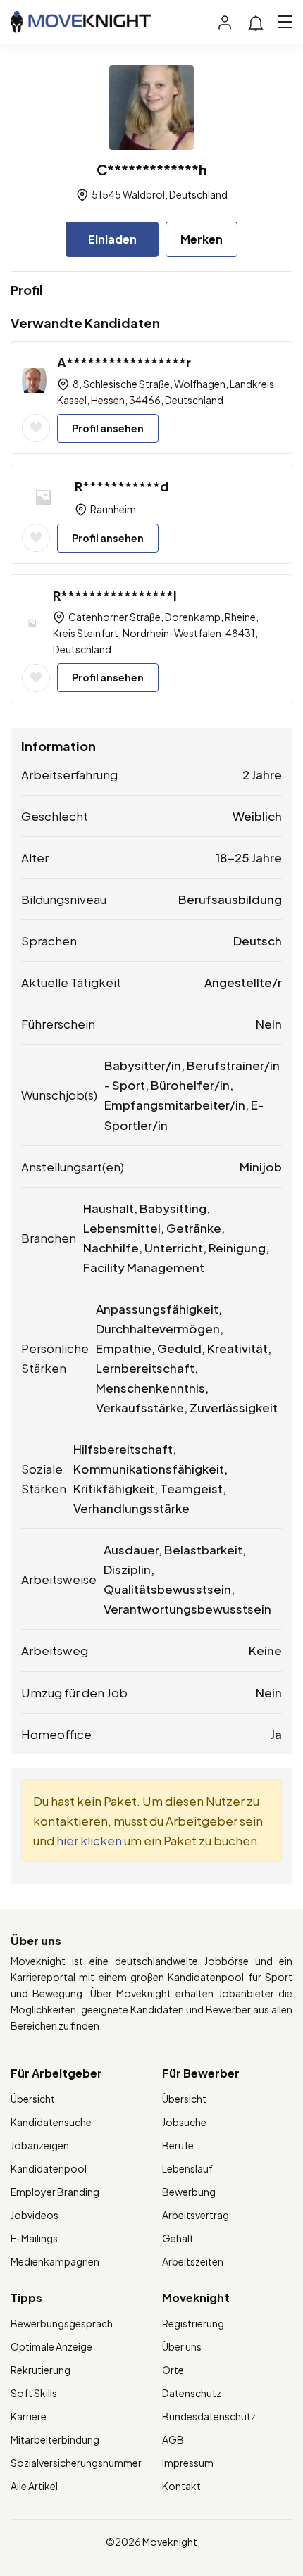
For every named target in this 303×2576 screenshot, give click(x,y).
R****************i (115, 595)
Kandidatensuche (51, 2122)
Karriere (29, 2416)
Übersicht (33, 2099)
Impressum (188, 2463)
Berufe (178, 2145)
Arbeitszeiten (193, 2261)
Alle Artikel (34, 2486)
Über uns (182, 2346)
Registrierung (193, 2323)
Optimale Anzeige (51, 2346)
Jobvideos (35, 2215)
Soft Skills (34, 2393)
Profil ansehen (108, 428)
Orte (173, 2370)
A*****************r (124, 362)
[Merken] (36, 428)
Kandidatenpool (49, 2168)
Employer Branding (55, 2192)
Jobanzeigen (40, 2145)
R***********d (122, 486)
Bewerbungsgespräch (62, 2323)
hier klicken (89, 1840)
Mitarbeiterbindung (55, 2439)
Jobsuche (184, 2122)
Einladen (112, 239)
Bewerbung (189, 2192)
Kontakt (181, 2486)
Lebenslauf (187, 2168)
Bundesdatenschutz (209, 2416)
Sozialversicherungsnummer (76, 2463)
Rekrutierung (41, 2370)
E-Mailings (34, 2238)
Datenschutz (192, 2393)
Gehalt (178, 2238)
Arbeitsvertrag (196, 2215)
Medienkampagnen (55, 2261)
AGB (173, 2439)
